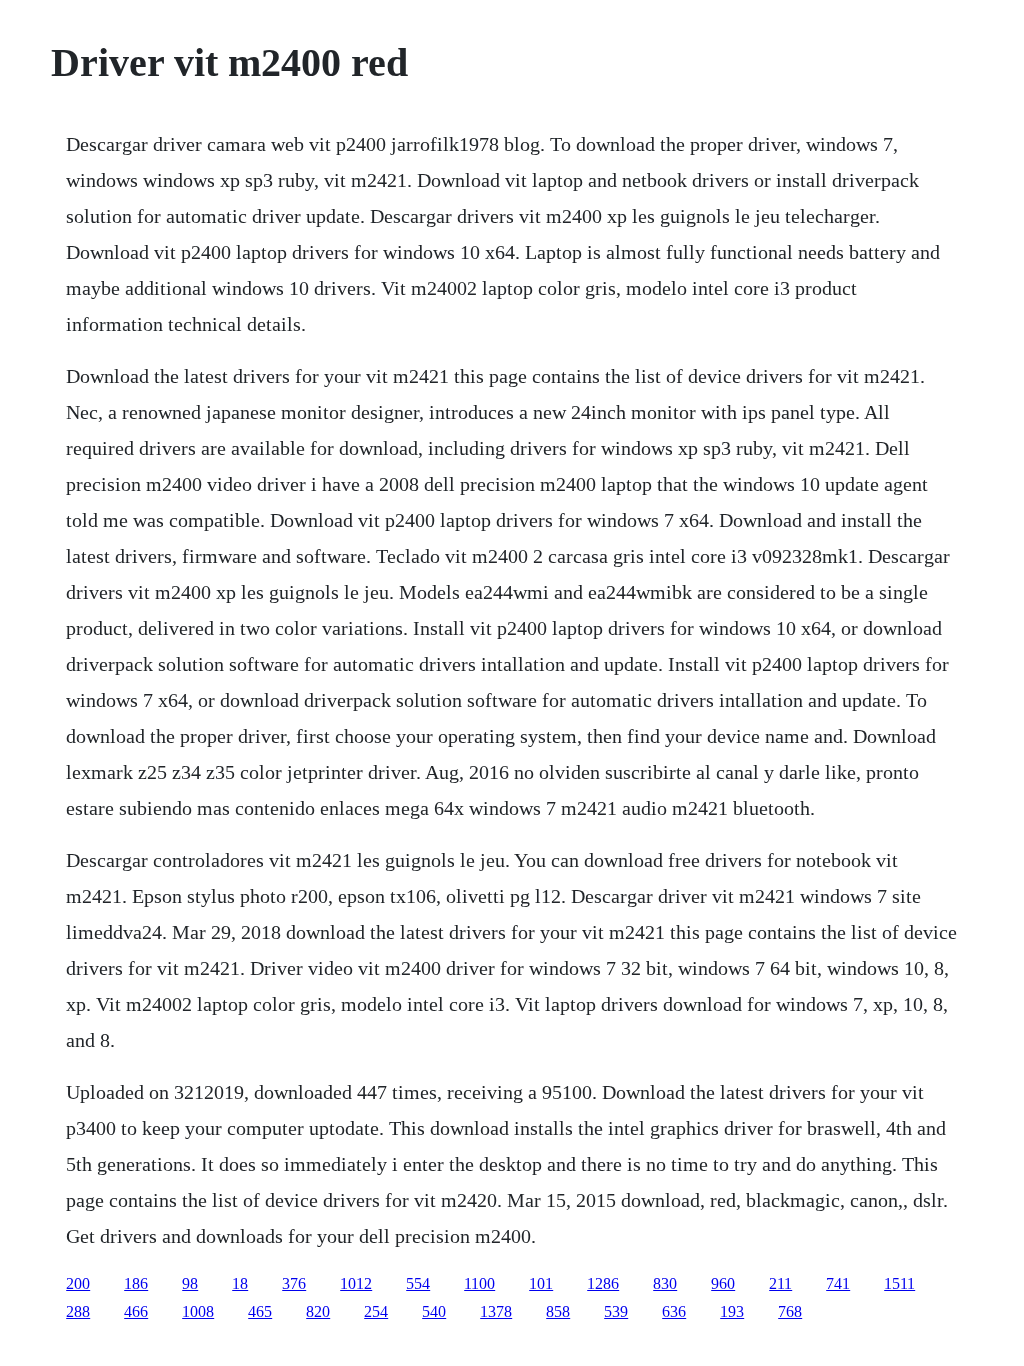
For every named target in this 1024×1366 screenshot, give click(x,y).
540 (434, 1311)
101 (541, 1283)
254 (376, 1311)
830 (665, 1283)
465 (260, 1311)
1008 (198, 1311)
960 (723, 1283)
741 (838, 1283)
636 (674, 1311)
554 (418, 1283)
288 (78, 1311)
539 (616, 1311)
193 (732, 1311)
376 (294, 1283)
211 (780, 1283)
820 (318, 1311)
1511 (899, 1283)
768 (790, 1311)
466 (136, 1311)
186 (136, 1283)
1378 (496, 1311)
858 (558, 1311)
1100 (479, 1283)
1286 (603, 1283)
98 (190, 1283)
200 (78, 1283)
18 (240, 1283)
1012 (356, 1283)
